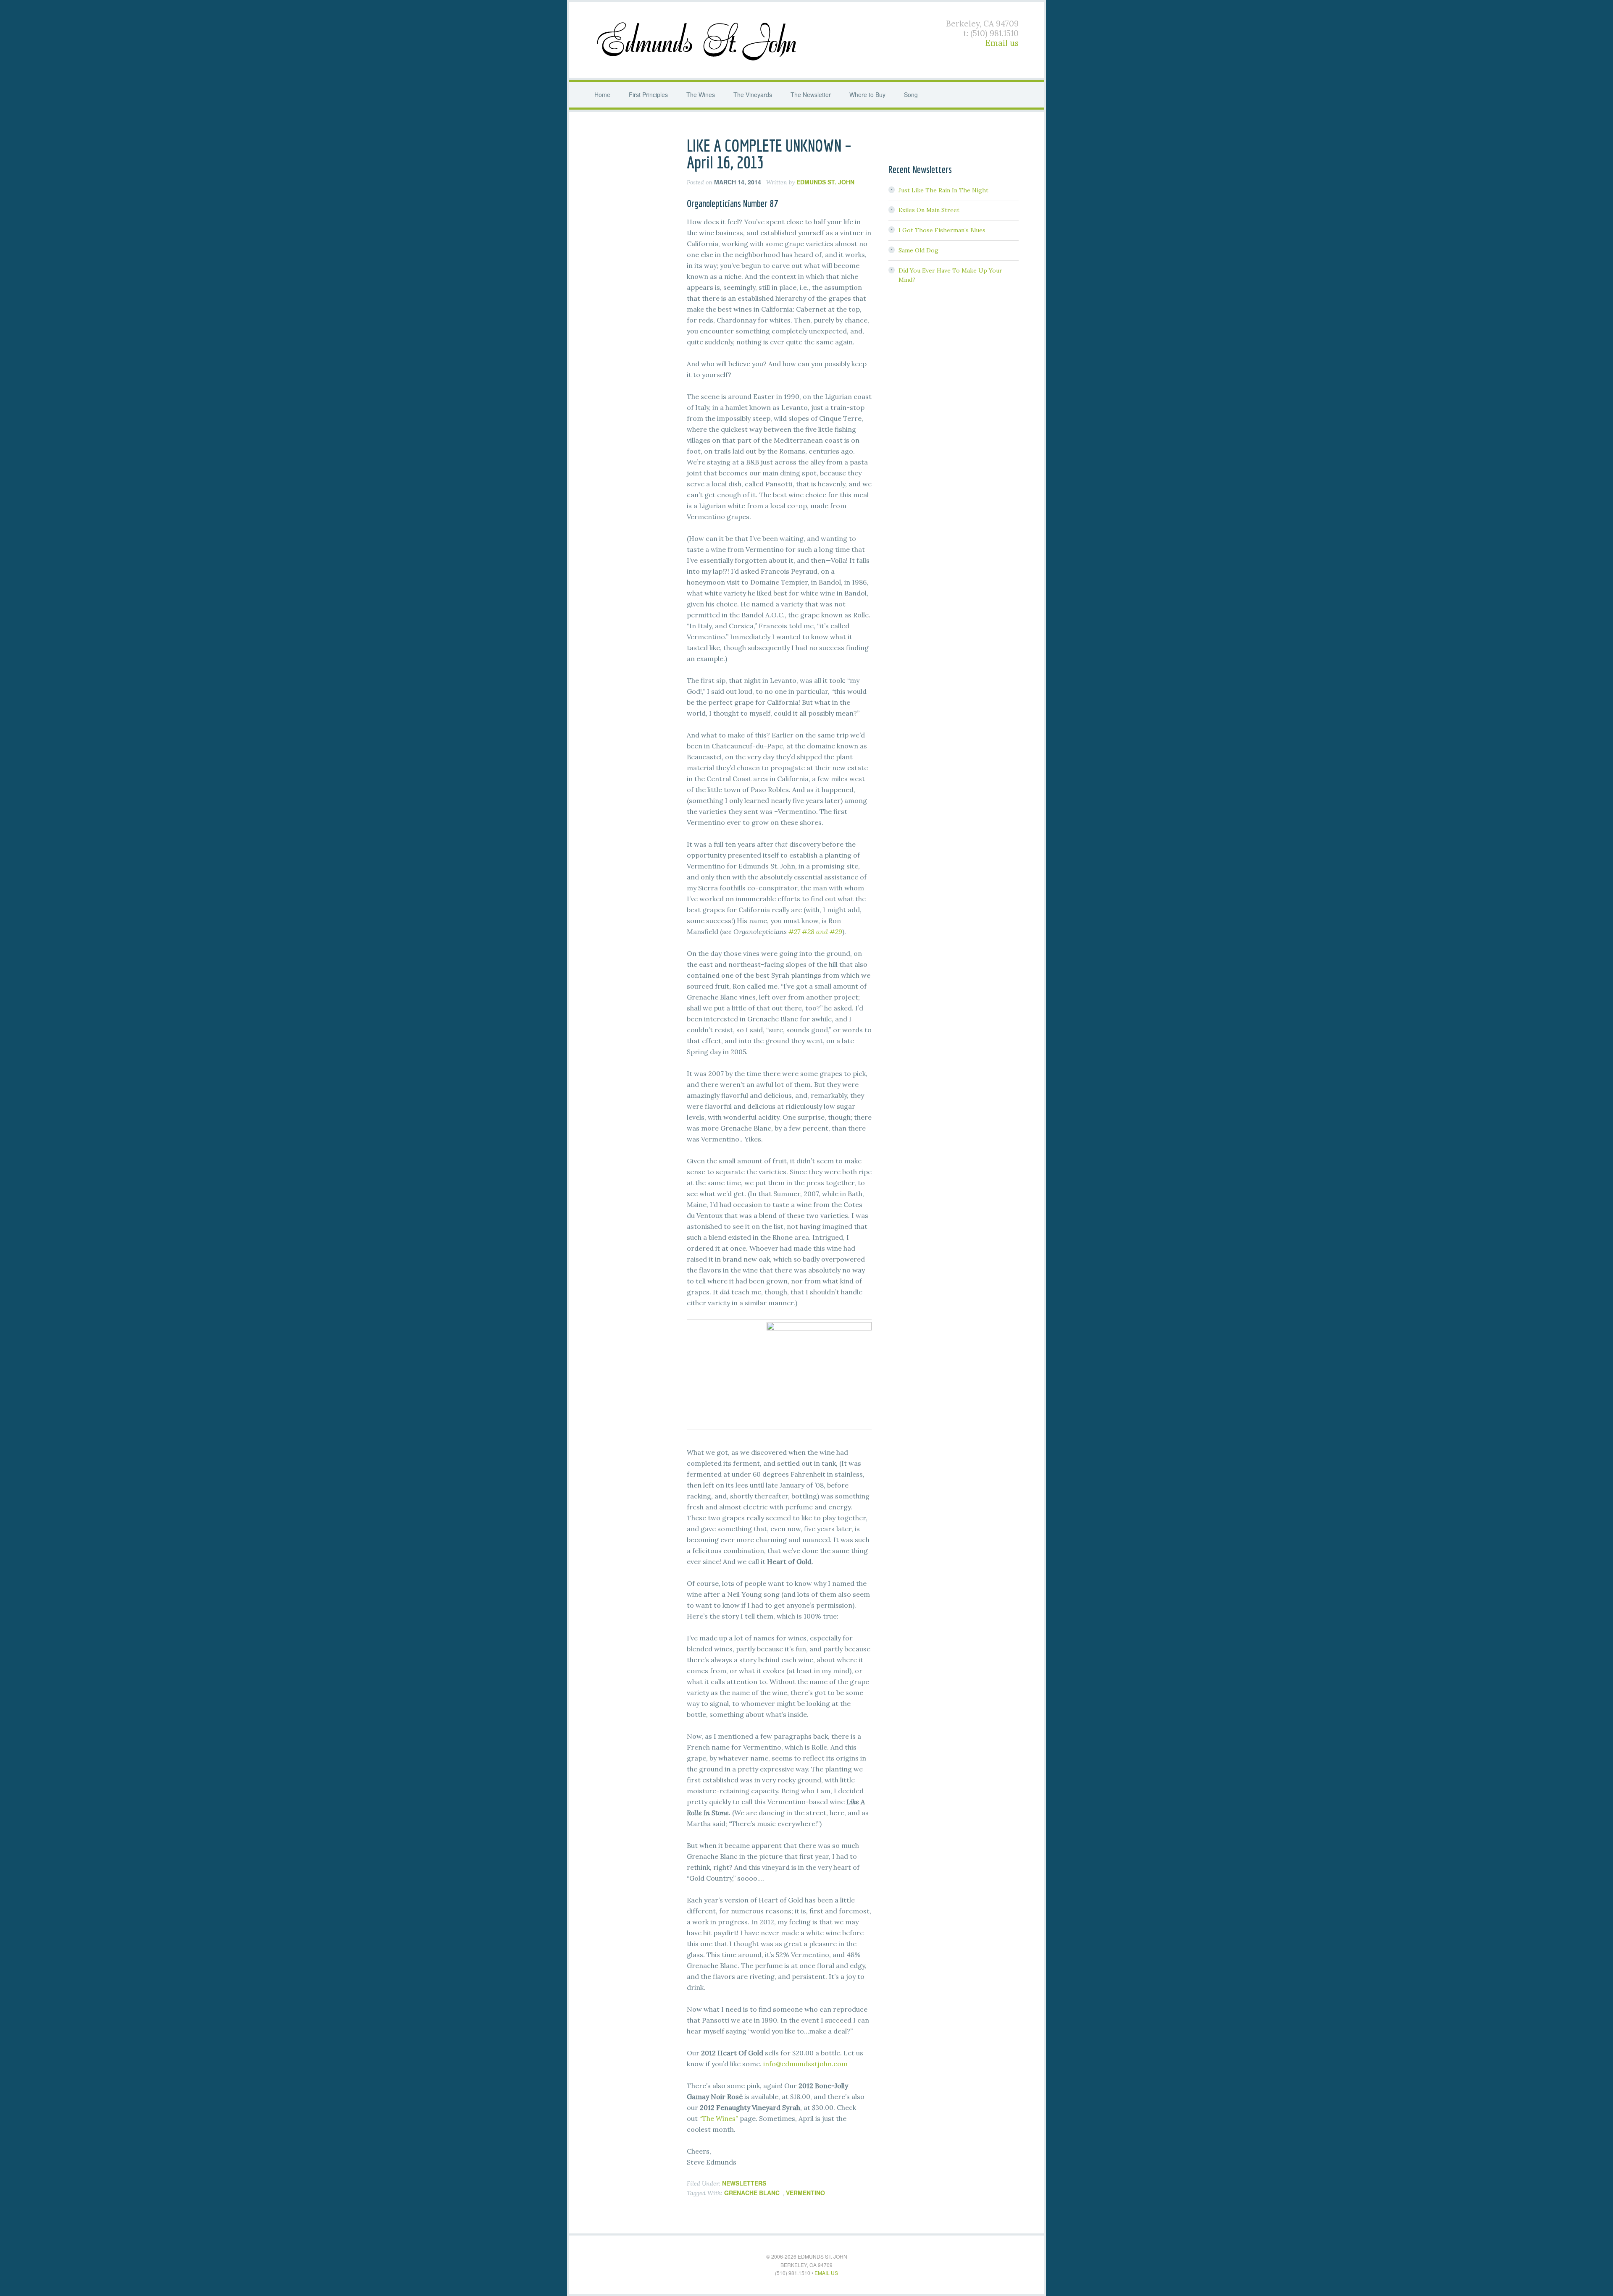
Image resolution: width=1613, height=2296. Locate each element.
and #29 (829, 932)
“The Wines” (719, 2118)
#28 (808, 932)
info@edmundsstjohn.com (805, 2064)
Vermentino (805, 2193)
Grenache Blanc (752, 2193)
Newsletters (744, 2183)
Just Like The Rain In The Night (943, 190)
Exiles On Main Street (929, 210)
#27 (794, 932)
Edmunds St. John (698, 40)
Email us (1002, 43)
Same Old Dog (918, 250)
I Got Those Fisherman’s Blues (942, 230)
